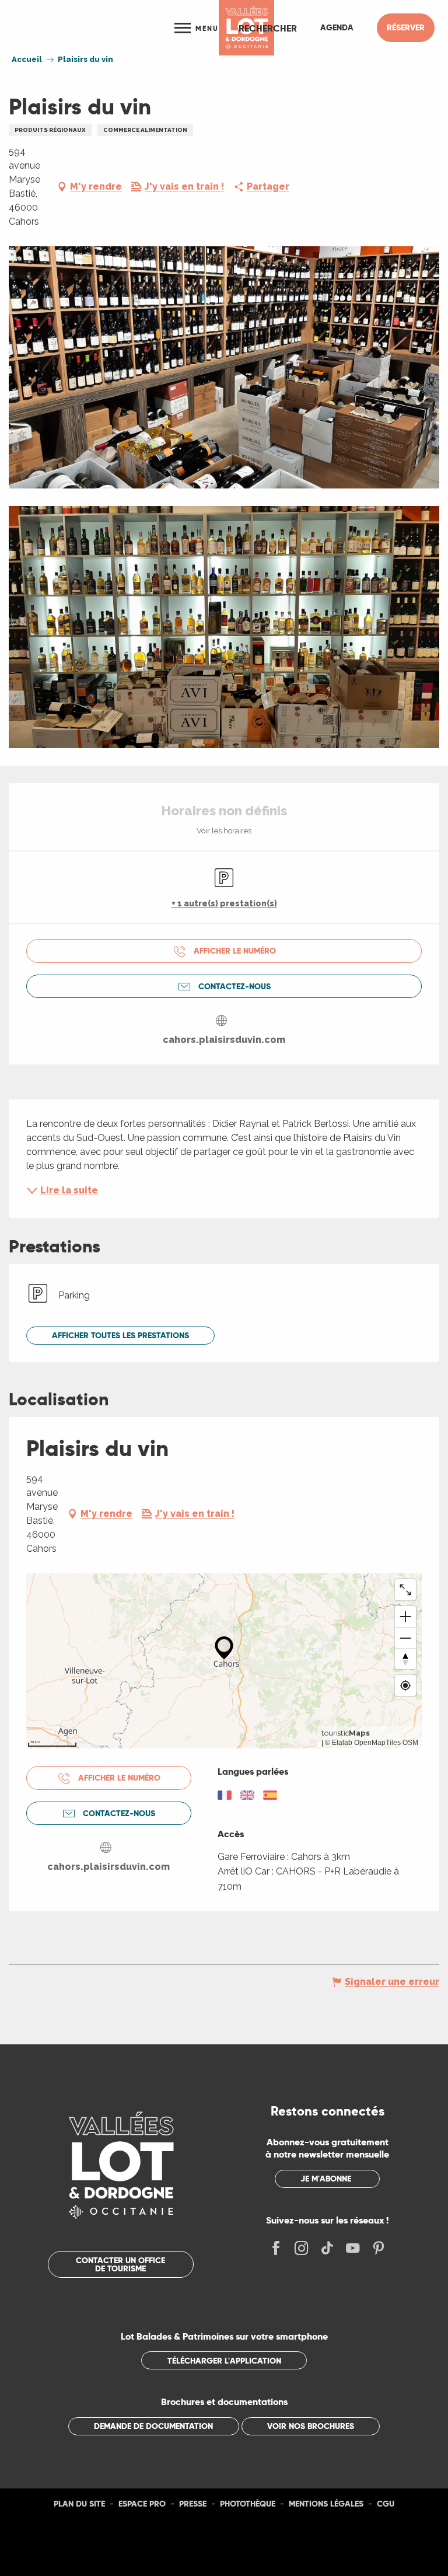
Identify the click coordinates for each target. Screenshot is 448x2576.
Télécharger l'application (224, 2361)
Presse (193, 2504)
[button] (268, 28)
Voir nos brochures (311, 2426)
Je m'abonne (326, 2179)
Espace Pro (142, 2504)
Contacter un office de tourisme (120, 2264)
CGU (386, 2504)
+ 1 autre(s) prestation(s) (224, 903)
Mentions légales (326, 2504)
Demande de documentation (153, 2426)
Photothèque (248, 2504)
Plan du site (79, 2504)
